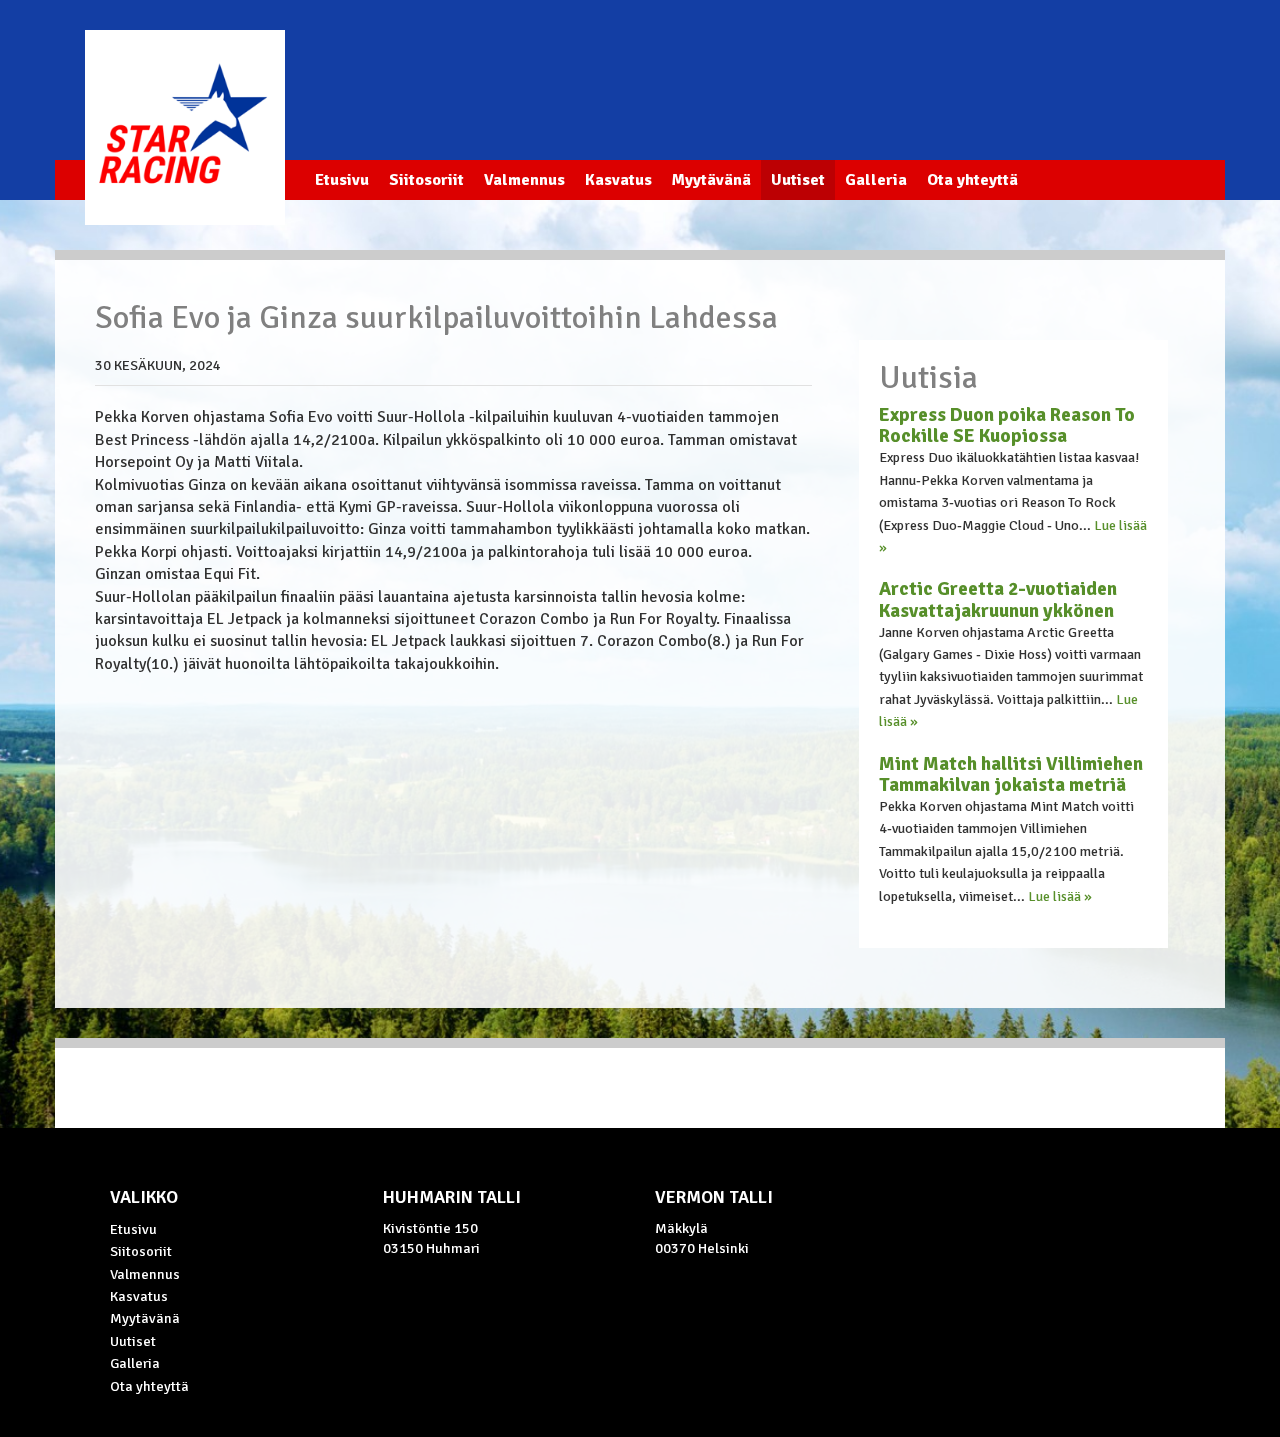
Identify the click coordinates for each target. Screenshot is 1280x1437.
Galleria (876, 180)
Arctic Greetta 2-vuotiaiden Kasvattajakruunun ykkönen (998, 599)
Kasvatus (618, 180)
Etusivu (342, 180)
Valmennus (524, 180)
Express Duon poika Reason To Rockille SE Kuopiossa (1007, 425)
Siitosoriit (426, 180)
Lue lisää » (1060, 896)
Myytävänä (711, 180)
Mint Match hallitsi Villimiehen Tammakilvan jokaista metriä (1011, 774)
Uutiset (798, 180)
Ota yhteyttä (972, 180)
